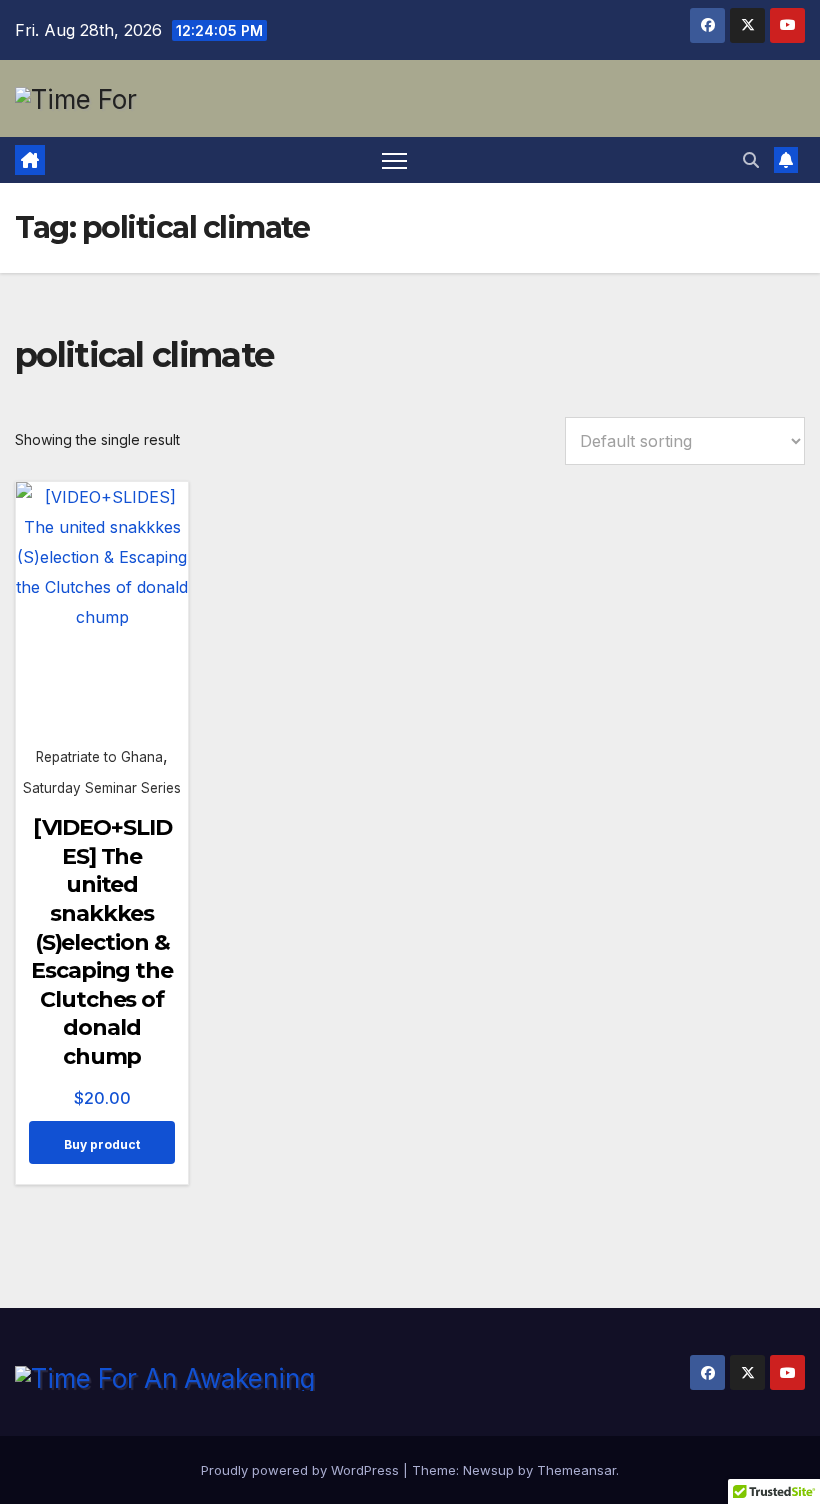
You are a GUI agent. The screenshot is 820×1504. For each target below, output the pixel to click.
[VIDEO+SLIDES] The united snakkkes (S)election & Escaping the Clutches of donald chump (102, 942)
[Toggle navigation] (394, 160)
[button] (751, 160)
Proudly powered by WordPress (302, 1470)
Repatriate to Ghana (99, 757)
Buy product (102, 1144)
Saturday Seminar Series (102, 788)
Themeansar (576, 1470)
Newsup (488, 1470)
